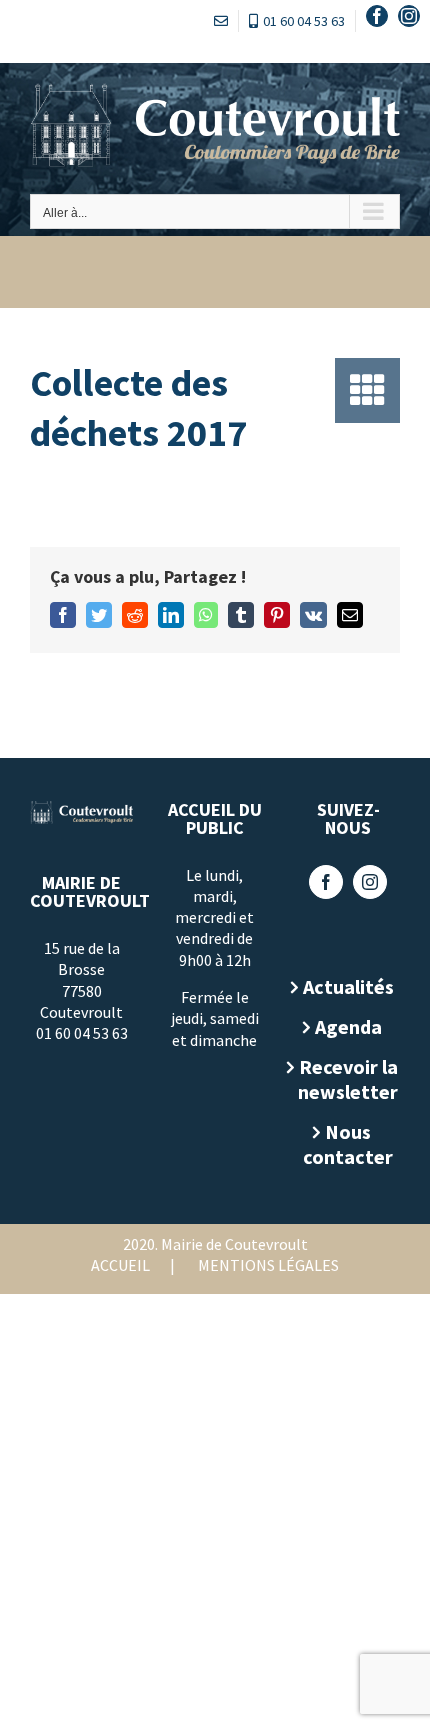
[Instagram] (370, 882)
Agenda (348, 1026)
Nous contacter (348, 1144)
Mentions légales (268, 1265)
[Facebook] (326, 882)
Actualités (348, 986)
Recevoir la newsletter (348, 1079)
